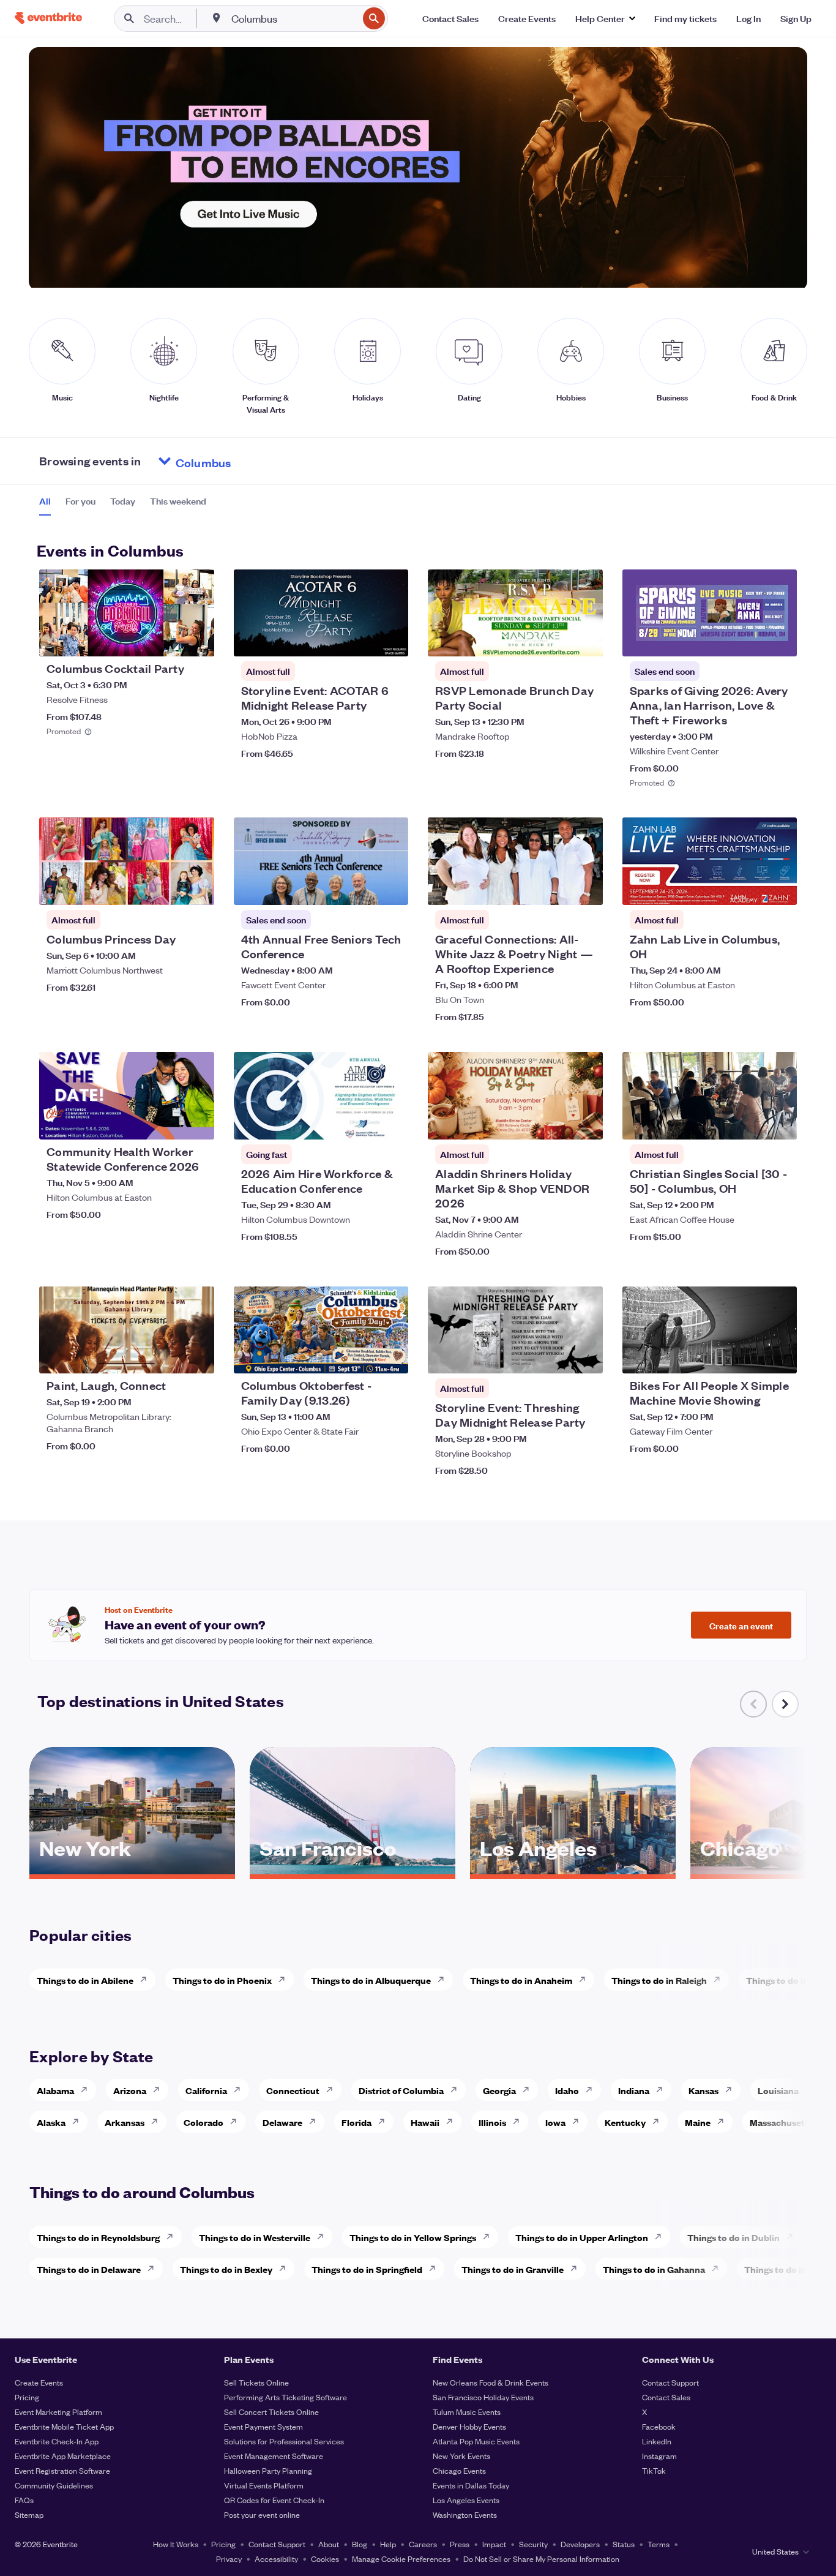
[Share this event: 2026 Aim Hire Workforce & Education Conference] (391, 1122)
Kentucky (625, 2122)
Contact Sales (666, 2397)
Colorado (203, 2122)
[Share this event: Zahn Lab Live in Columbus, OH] (780, 888)
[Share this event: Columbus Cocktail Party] (197, 639)
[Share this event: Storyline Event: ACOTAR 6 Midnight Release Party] (391, 639)
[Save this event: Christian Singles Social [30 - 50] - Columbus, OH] (750, 1122)
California (206, 2090)
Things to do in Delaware (89, 2269)
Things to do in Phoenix (222, 1980)
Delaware (282, 2122)
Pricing (27, 2397)
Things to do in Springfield (367, 2269)
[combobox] (293, 18)
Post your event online (262, 2514)
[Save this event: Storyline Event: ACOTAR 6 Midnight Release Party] (362, 639)
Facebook (659, 2426)
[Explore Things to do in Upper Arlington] (662, 2237)
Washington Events (465, 2514)
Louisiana (778, 2090)
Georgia (499, 2090)
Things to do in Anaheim (521, 1980)
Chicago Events (459, 2470)
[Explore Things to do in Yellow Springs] (490, 2237)
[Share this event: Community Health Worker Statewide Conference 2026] (197, 1122)
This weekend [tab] (178, 501)
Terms (659, 2544)
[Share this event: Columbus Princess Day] (197, 888)
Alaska (51, 2122)
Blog (360, 2544)
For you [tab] (80, 501)
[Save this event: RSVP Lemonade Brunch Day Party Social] (556, 639)
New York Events (461, 2456)
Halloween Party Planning (268, 2470)
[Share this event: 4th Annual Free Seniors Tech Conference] (391, 888)
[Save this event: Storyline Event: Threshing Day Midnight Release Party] (556, 1356)
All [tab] (45, 501)
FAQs (24, 2500)
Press (460, 2544)
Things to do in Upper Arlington (582, 2237)
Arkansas (125, 2122)
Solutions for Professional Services (284, 2441)
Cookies (325, 2559)
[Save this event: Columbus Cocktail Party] (168, 639)
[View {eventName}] (127, 613)
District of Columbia (401, 2090)
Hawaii (425, 2122)
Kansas (704, 2090)
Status (624, 2544)
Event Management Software (274, 2456)
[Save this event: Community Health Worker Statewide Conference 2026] (168, 1122)
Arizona (130, 2090)
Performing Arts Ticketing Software (286, 2397)
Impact (494, 2544)
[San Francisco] (353, 1870)
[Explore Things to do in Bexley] (286, 2269)
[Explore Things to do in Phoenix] (285, 1980)
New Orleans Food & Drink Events (491, 2382)
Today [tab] (123, 501)
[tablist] (123, 505)
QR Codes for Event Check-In (274, 2500)
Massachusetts (781, 2122)
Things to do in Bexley (226, 2269)
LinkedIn (657, 2441)
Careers (423, 2544)
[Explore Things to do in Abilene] (147, 1980)
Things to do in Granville (513, 2269)
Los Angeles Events (466, 2500)
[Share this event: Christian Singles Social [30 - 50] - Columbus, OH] (780, 1122)
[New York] (132, 1870)
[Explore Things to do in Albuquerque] (444, 1980)
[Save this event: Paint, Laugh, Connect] (168, 1356)
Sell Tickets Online (256, 2382)
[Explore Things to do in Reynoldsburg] (173, 2237)
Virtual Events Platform (264, 2485)
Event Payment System (263, 2426)
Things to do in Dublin (733, 2237)
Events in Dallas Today (471, 2485)
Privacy (229, 2559)
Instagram (659, 2456)
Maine (698, 2122)
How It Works (176, 2544)
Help (388, 2544)
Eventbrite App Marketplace (63, 2456)
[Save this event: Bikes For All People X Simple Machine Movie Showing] (750, 1356)
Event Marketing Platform (58, 2412)
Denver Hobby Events (469, 2426)
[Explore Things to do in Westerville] (324, 2237)
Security (533, 2544)
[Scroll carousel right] (785, 1704)
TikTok (654, 2470)
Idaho (567, 2090)
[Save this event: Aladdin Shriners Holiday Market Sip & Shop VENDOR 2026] (556, 1122)
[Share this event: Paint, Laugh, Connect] (197, 1356)
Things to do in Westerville (255, 2237)
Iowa (555, 2122)
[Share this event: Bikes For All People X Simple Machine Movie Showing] (780, 1356)
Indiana (634, 2090)
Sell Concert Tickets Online (271, 2412)
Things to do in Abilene (85, 1980)
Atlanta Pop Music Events (476, 2441)
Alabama (55, 2090)
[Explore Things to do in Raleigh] (720, 1980)
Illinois (492, 2122)
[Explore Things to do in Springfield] (436, 2269)
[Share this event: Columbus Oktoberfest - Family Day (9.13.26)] (391, 1356)
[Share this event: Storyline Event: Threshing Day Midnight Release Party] (586, 1356)
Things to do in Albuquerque (371, 1980)
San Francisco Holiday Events (483, 2397)
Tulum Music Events (467, 2412)
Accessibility (276, 2559)
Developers (580, 2544)
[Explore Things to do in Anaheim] (586, 1980)
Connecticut (293, 2090)
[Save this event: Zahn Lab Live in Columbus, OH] (750, 888)
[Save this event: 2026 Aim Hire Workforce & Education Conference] (362, 1122)
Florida (356, 2122)
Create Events (39, 2382)
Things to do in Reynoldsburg (98, 2237)
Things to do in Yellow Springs (413, 2237)
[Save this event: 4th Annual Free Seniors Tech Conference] (362, 888)
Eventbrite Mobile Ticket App (64, 2426)
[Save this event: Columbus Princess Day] (168, 888)
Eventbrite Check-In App (57, 2441)
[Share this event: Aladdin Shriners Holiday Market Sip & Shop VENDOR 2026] (586, 1122)
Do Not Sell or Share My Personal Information (541, 2559)
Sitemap (29, 2514)
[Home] (48, 18)
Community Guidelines (54, 2485)
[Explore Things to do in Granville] (577, 2269)
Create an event (741, 1625)
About (329, 2544)
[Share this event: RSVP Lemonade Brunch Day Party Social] (586, 639)
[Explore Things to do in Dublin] (793, 2237)
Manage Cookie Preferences (401, 2559)
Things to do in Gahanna (654, 2269)
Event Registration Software (62, 2470)
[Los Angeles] (573, 1870)
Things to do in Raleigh (659, 1980)
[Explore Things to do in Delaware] (154, 2269)
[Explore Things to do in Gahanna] (718, 2269)
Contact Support (670, 2382)
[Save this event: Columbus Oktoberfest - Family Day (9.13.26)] (362, 1356)
